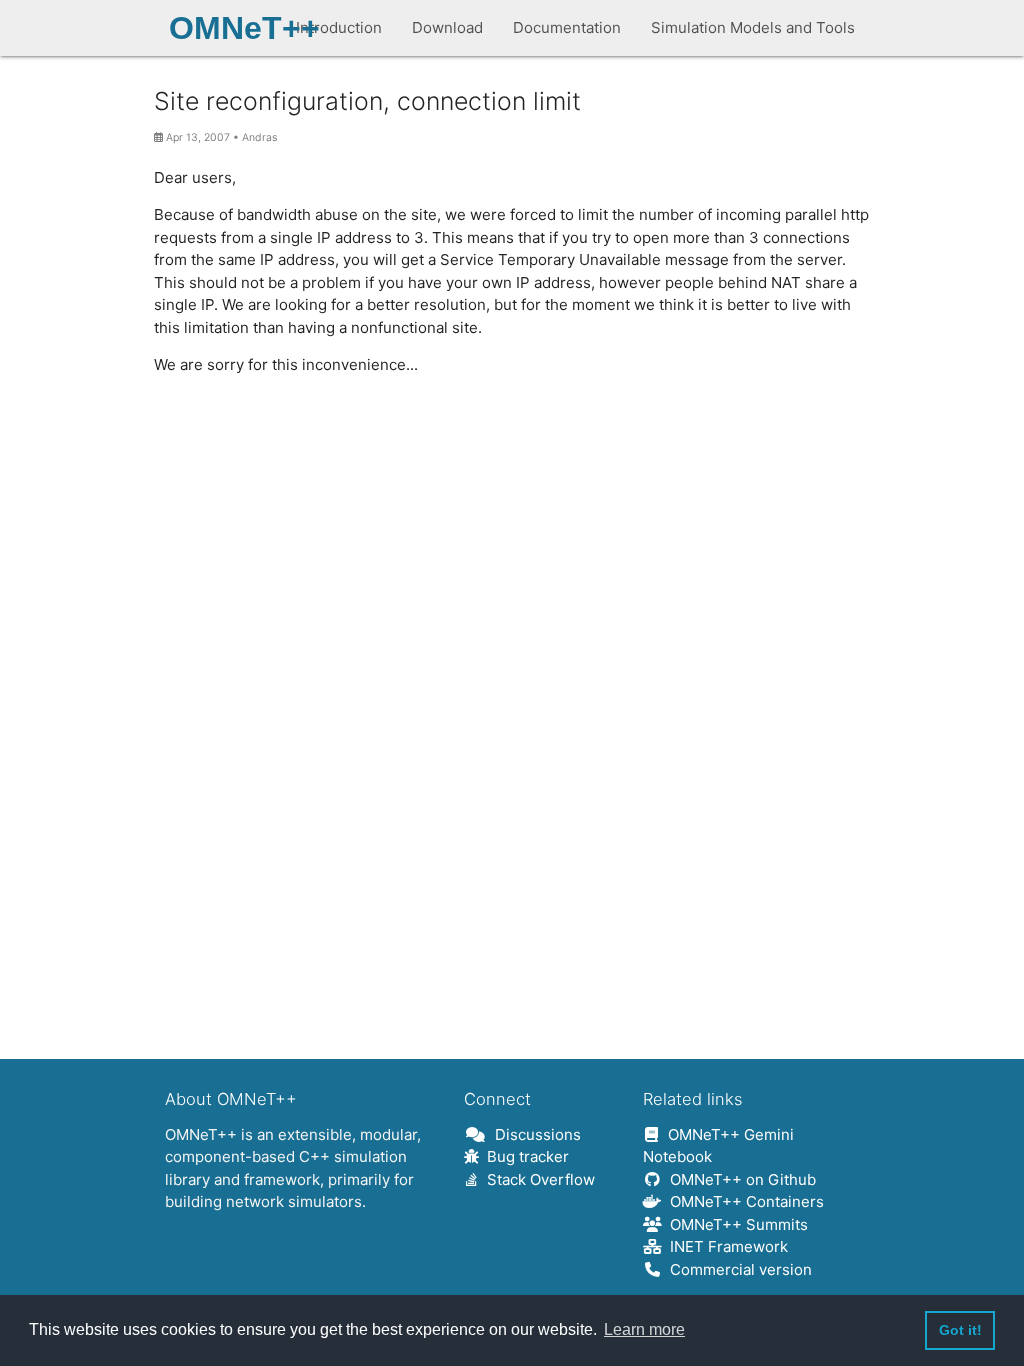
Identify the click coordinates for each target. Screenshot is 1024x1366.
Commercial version (737, 1269)
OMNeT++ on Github (739, 1179)
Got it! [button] (960, 1330)
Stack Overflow (537, 1179)
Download (447, 27)
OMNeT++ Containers (743, 1201)
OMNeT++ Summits (735, 1224)
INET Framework (725, 1246)
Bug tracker (524, 1156)
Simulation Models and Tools (753, 27)
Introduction (339, 27)
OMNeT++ (244, 28)
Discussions (534, 1134)
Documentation (567, 27)
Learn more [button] (644, 1329)
